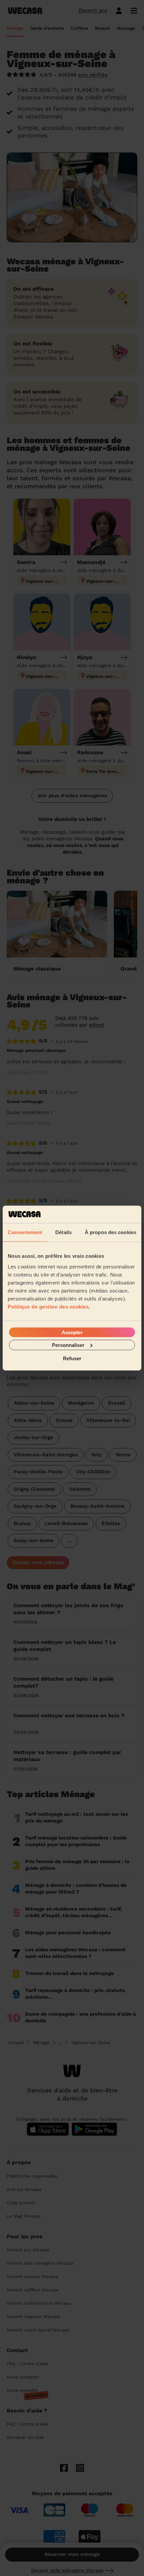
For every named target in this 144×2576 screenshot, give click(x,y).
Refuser (72, 1358)
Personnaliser (68, 1345)
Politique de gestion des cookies (48, 1306)
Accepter (72, 1332)
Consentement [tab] (25, 1232)
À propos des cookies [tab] (111, 1232)
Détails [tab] (63, 1232)
